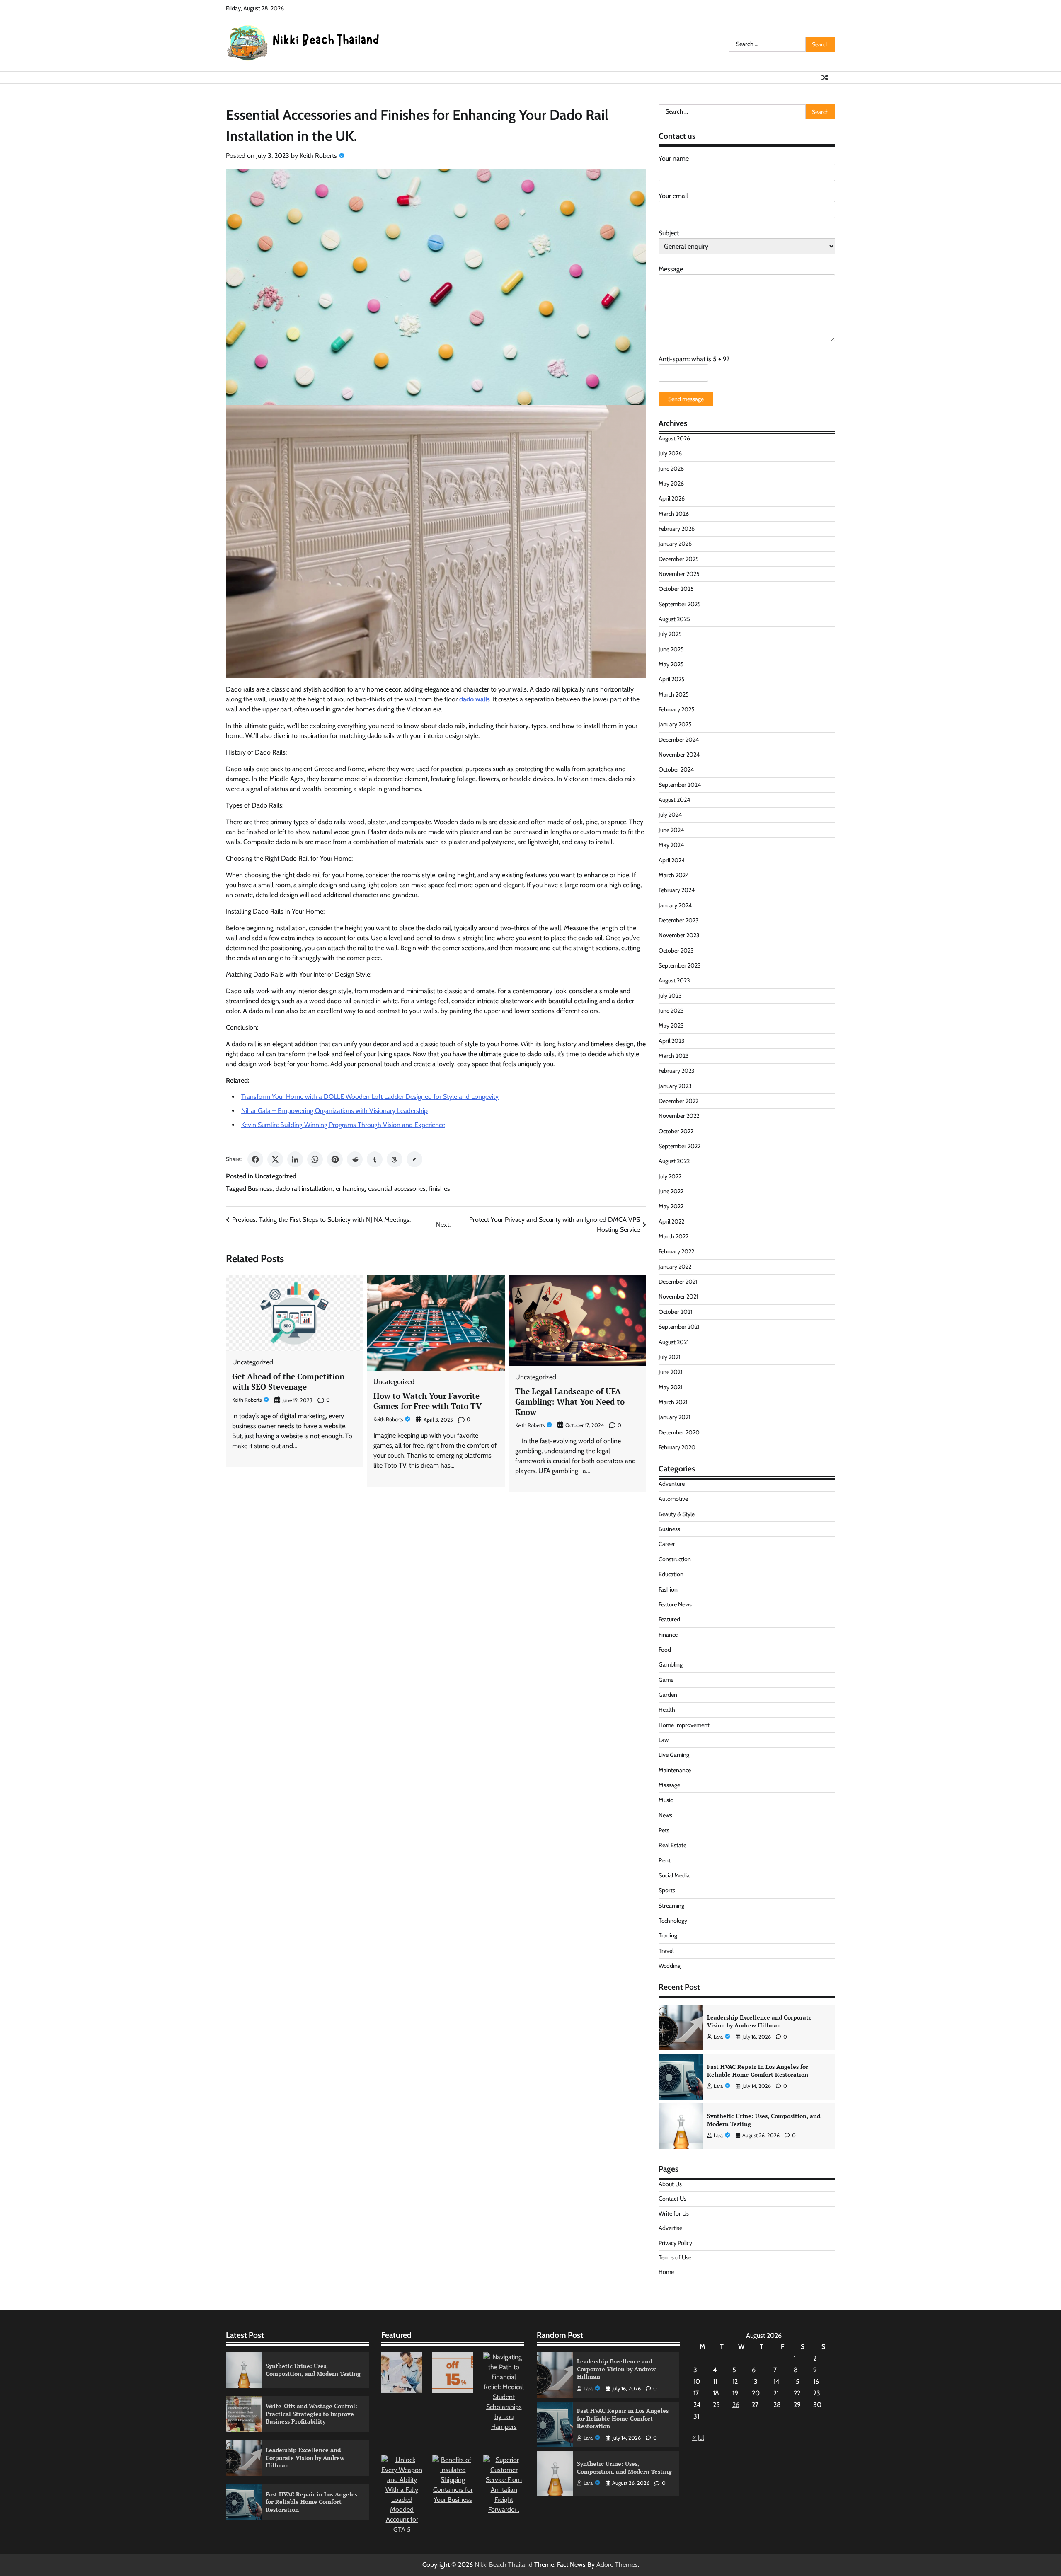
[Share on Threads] (395, 1159)
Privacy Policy (675, 2243)
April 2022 (671, 1221)
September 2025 (680, 604)
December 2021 (678, 1282)
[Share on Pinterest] (335, 1159)
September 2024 (680, 785)
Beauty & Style (677, 1514)
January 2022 (675, 1267)
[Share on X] (275, 1159)
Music (666, 1800)
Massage (669, 1785)
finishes (440, 1189)
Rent (665, 1860)
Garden (668, 1695)
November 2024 (679, 755)
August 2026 (674, 438)
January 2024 (675, 905)
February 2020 (677, 1447)
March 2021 (673, 1402)
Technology (673, 1921)
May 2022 (671, 1206)
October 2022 (676, 1131)
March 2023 (674, 1056)
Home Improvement (684, 1725)
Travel (666, 1951)
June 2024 (671, 830)
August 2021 (674, 1342)
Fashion (668, 1589)
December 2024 (679, 740)
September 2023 (680, 965)
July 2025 (670, 634)
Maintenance (675, 1770)
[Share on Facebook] (255, 1159)
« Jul (698, 2437)
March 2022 (673, 1236)
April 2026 (672, 498)
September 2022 (679, 1146)
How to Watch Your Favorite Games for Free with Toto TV (428, 1401)
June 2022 (671, 1191)
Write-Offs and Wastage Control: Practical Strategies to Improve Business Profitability (768, 2120)
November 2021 (678, 1296)
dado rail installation (304, 1189)
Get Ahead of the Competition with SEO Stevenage (288, 1381)
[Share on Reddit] (355, 1159)
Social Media (674, 1875)
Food (665, 1650)
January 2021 (675, 1417)
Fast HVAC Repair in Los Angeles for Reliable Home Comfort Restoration (758, 2021)
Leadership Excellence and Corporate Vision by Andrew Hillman (305, 2457)
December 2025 (679, 559)
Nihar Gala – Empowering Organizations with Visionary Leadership (334, 1111)
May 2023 (671, 1026)
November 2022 (679, 1116)
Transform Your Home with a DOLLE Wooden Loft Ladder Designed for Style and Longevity (370, 1097)
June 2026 (671, 469)
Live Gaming (674, 1755)
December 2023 (679, 920)
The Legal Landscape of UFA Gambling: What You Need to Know (570, 1402)
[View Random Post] (825, 77)
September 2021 (679, 1327)
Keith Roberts (318, 156)
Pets (664, 1830)
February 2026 (677, 529)
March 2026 (674, 514)
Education (671, 1574)
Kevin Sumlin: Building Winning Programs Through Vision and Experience (343, 1125)
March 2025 (674, 694)
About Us (670, 2184)
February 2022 (676, 1251)
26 (736, 2405)
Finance (668, 1635)
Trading (668, 1935)
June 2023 (671, 1011)
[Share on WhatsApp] (315, 1159)
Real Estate (672, 1845)
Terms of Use (675, 2257)
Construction (675, 1559)
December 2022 (678, 1101)
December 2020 (679, 1432)
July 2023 (670, 996)
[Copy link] (414, 1159)
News (665, 1815)
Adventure (672, 1484)
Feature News (675, 1604)
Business (260, 1189)
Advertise (670, 2228)
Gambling (671, 1664)
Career (667, 1544)
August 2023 (674, 980)
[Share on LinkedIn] (295, 1159)
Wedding (670, 1966)
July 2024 (670, 815)
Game (666, 1680)
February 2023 (677, 1071)
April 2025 (672, 679)
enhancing (350, 1189)
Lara (718, 2037)
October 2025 (676, 589)
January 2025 (675, 724)
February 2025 (677, 709)
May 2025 (671, 664)
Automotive (673, 1499)
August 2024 (674, 800)
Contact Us (672, 2199)
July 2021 (670, 1357)
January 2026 (675, 544)
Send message (686, 399)
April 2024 (672, 860)
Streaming (671, 1906)
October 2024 (676, 769)
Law (664, 1740)
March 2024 (674, 875)
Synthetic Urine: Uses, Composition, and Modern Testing (764, 2070)
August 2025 (674, 619)
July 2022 (670, 1176)
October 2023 (676, 951)
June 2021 (671, 1372)
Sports (667, 1890)
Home (666, 2272)
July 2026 (670, 453)
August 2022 (674, 1161)
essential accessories (397, 1189)
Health (667, 1710)
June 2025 (671, 649)
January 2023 (675, 1086)
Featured (669, 1619)
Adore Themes (617, 2565)
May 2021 (671, 1387)
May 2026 (671, 484)
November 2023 (679, 935)
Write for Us (674, 2213)
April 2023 (672, 1041)
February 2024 (677, 890)
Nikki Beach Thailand (504, 2565)
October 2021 (676, 1312)
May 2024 (671, 845)
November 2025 (679, 574)
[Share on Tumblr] (375, 1159)
